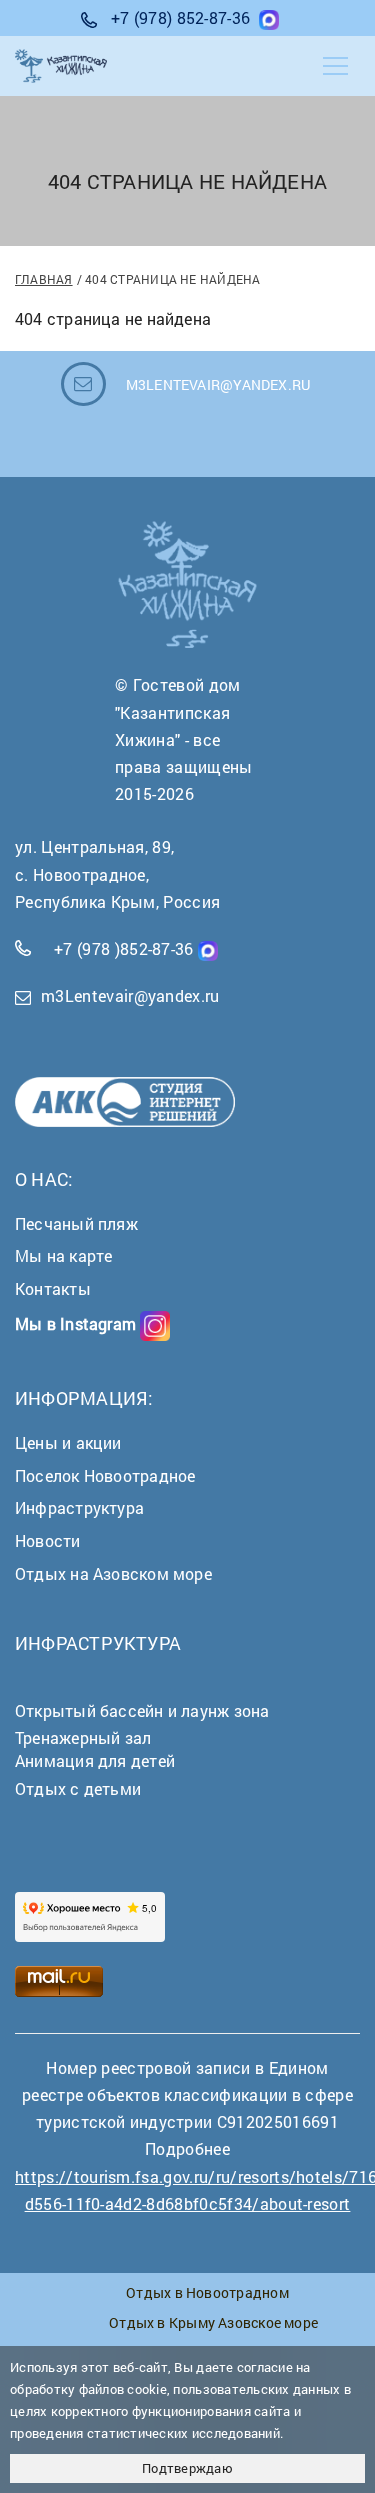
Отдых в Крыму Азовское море (213, 2322)
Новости (48, 1540)
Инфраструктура (79, 1507)
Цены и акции (68, 1442)
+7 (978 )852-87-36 (124, 948)
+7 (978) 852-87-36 (181, 17)
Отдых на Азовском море (113, 1573)
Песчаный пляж (76, 1223)
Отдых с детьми (78, 1788)
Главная (44, 279)
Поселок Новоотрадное (105, 1475)
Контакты (53, 1288)
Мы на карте (63, 1255)
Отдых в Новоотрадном (207, 2292)
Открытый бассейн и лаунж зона (142, 1710)
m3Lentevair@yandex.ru (130, 995)
